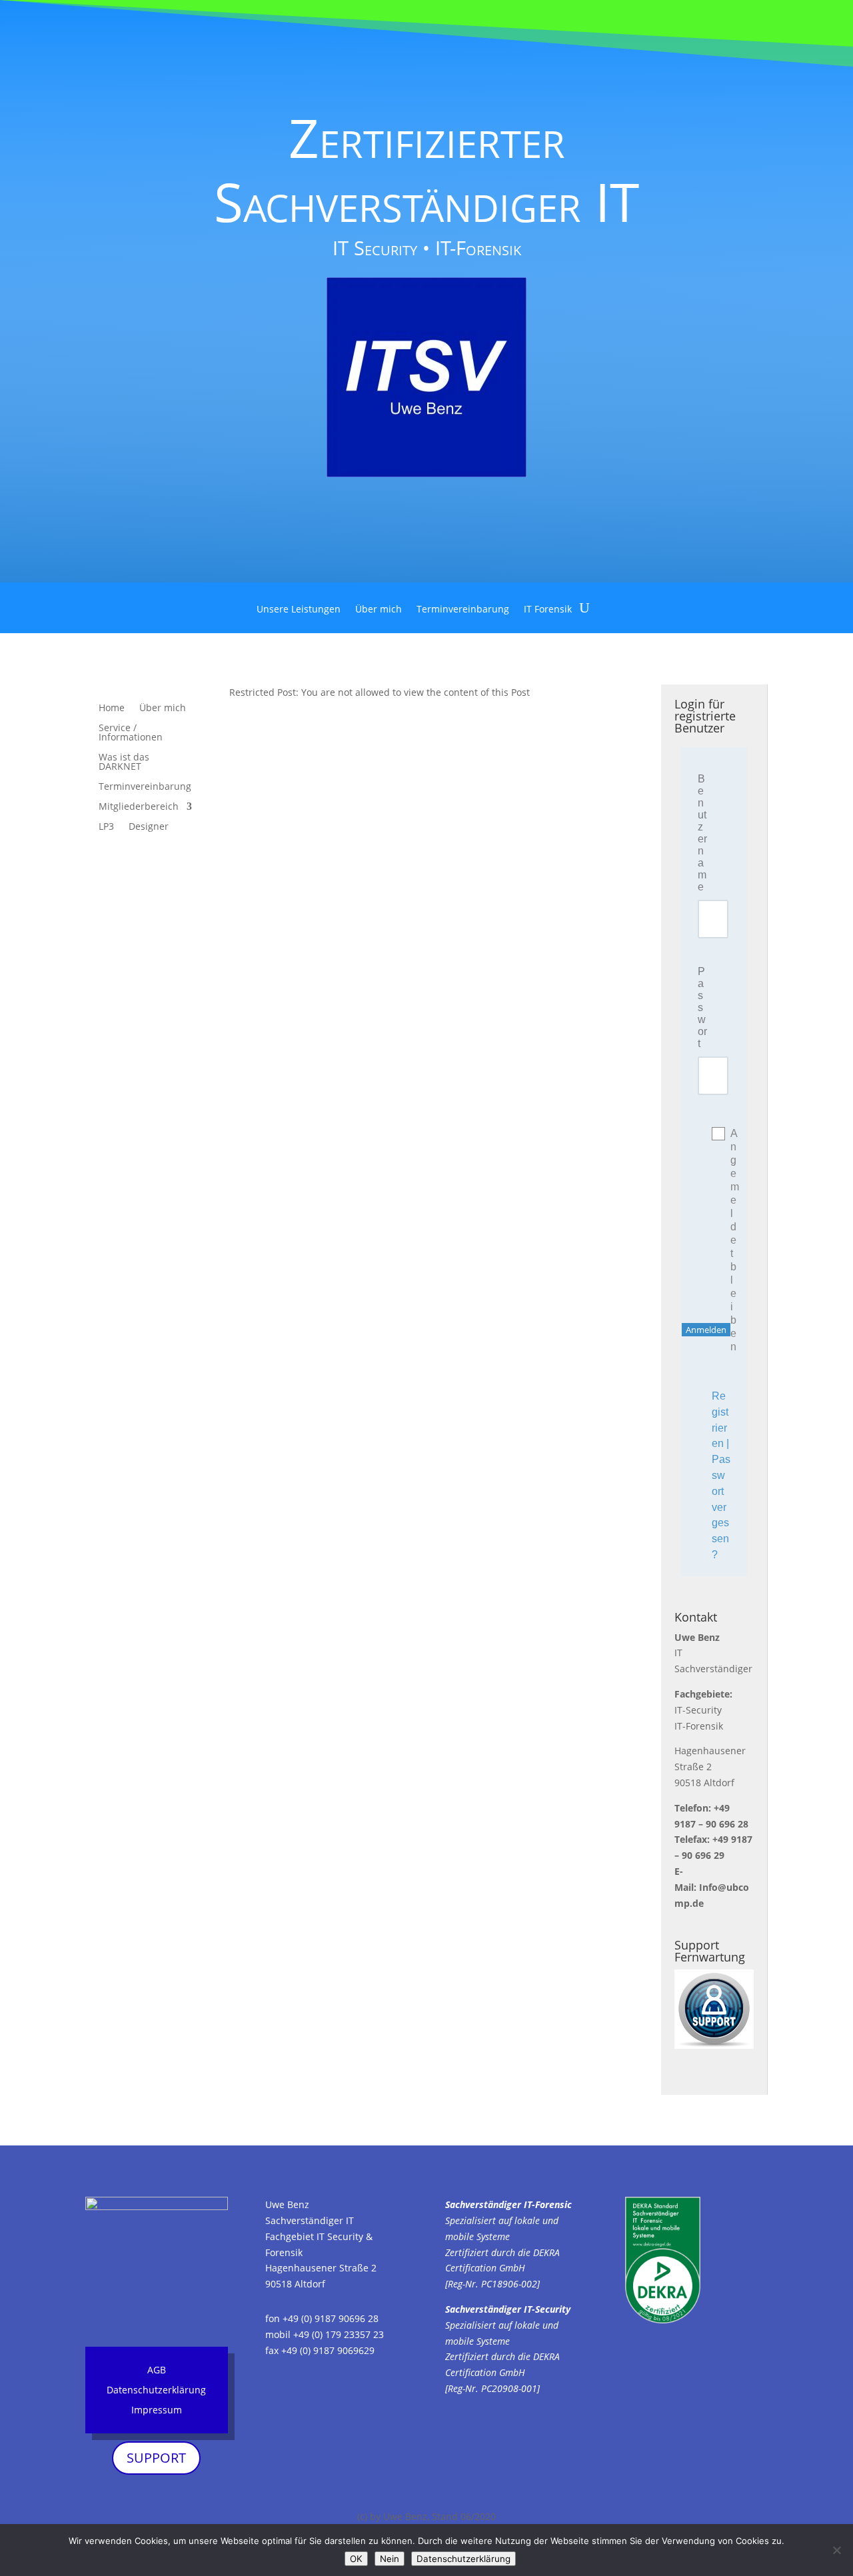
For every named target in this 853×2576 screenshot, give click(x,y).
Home (112, 708)
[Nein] (836, 2550)
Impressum (157, 2411)
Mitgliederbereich (139, 807)
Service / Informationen (131, 733)
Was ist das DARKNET (124, 762)
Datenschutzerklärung (156, 2391)
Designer (149, 827)
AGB (157, 2371)
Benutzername (702, 833)
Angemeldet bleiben (721, 1240)
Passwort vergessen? (721, 1507)
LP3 (106, 827)
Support (156, 2458)
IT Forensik (548, 610)
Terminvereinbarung (463, 610)
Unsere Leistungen (299, 610)
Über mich (379, 610)
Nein (390, 2559)
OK (356, 2559)
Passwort (702, 1007)
